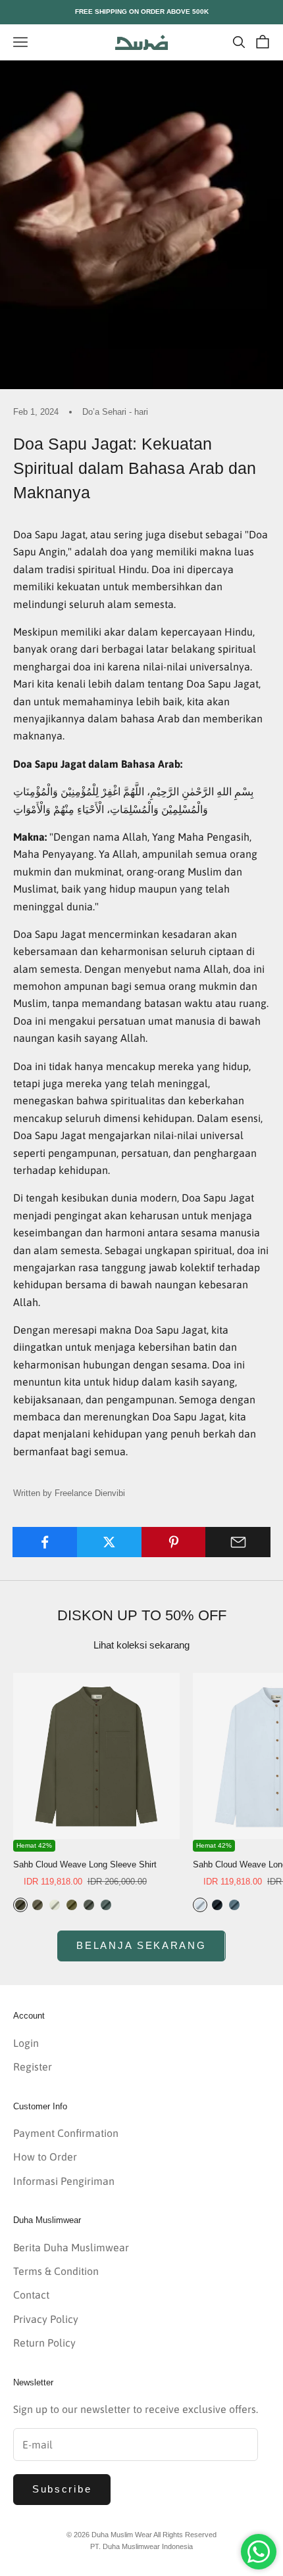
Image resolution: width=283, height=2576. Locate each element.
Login (26, 2043)
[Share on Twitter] (110, 1542)
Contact (31, 2295)
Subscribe (62, 2489)
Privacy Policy (46, 2319)
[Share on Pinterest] (174, 1542)
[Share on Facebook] (45, 1542)
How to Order (45, 2157)
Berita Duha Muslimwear (71, 2247)
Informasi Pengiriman (64, 2181)
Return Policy (44, 2343)
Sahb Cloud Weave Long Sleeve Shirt (85, 1864)
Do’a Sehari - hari (115, 412)
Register (33, 2067)
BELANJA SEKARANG (141, 1945)
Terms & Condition (56, 2271)
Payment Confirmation (66, 2133)
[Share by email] (238, 1542)
